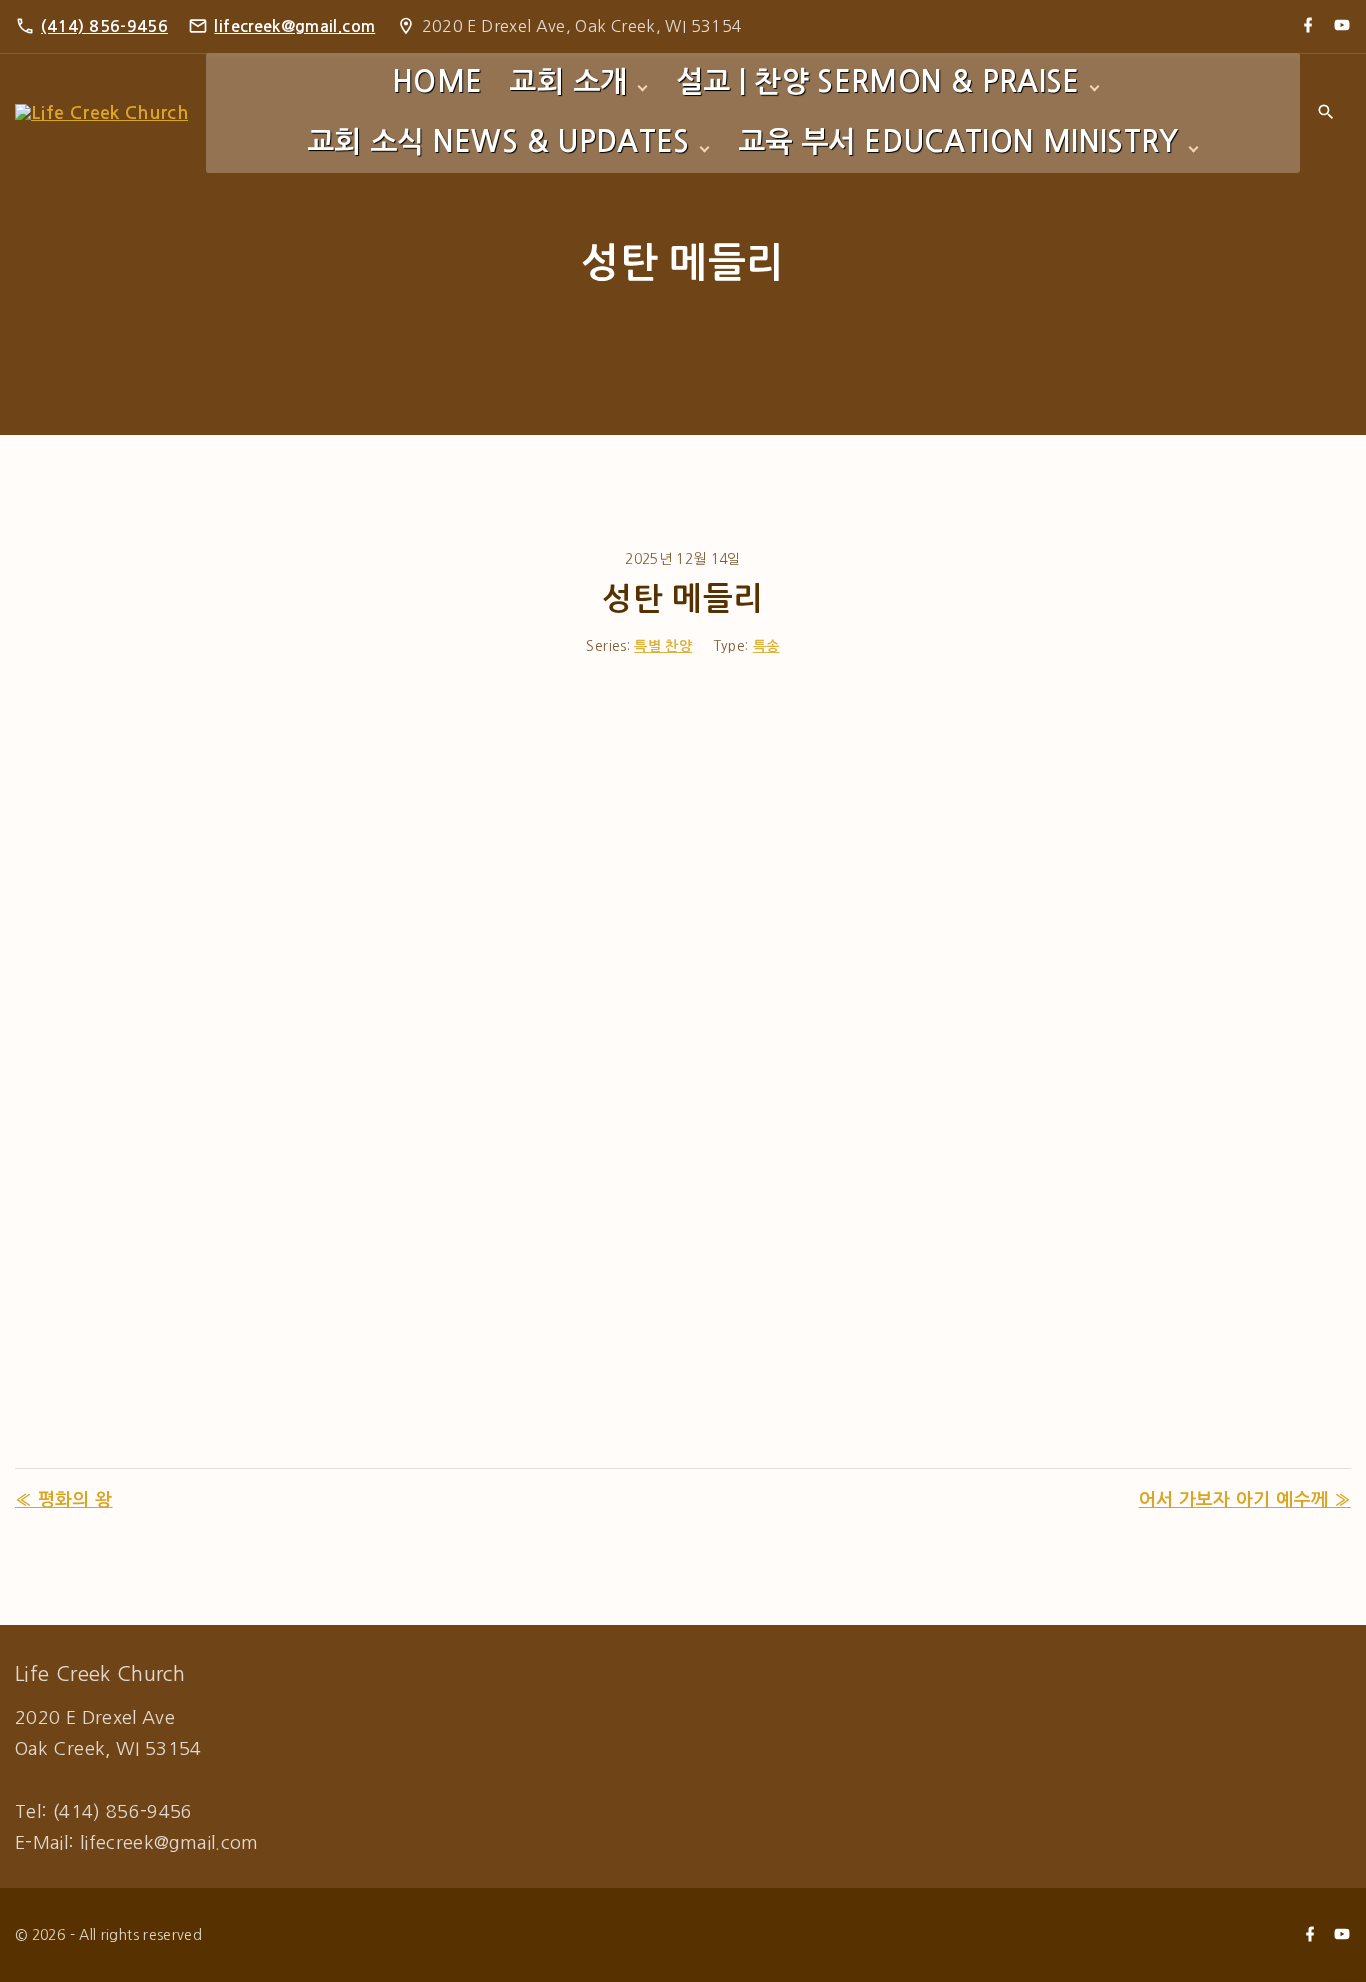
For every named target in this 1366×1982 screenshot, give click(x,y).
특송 (766, 646)
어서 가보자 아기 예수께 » (1245, 1500)
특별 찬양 (663, 646)
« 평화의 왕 (64, 1500)
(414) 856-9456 (104, 26)
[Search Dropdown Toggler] (1325, 113)
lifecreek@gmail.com (294, 26)
